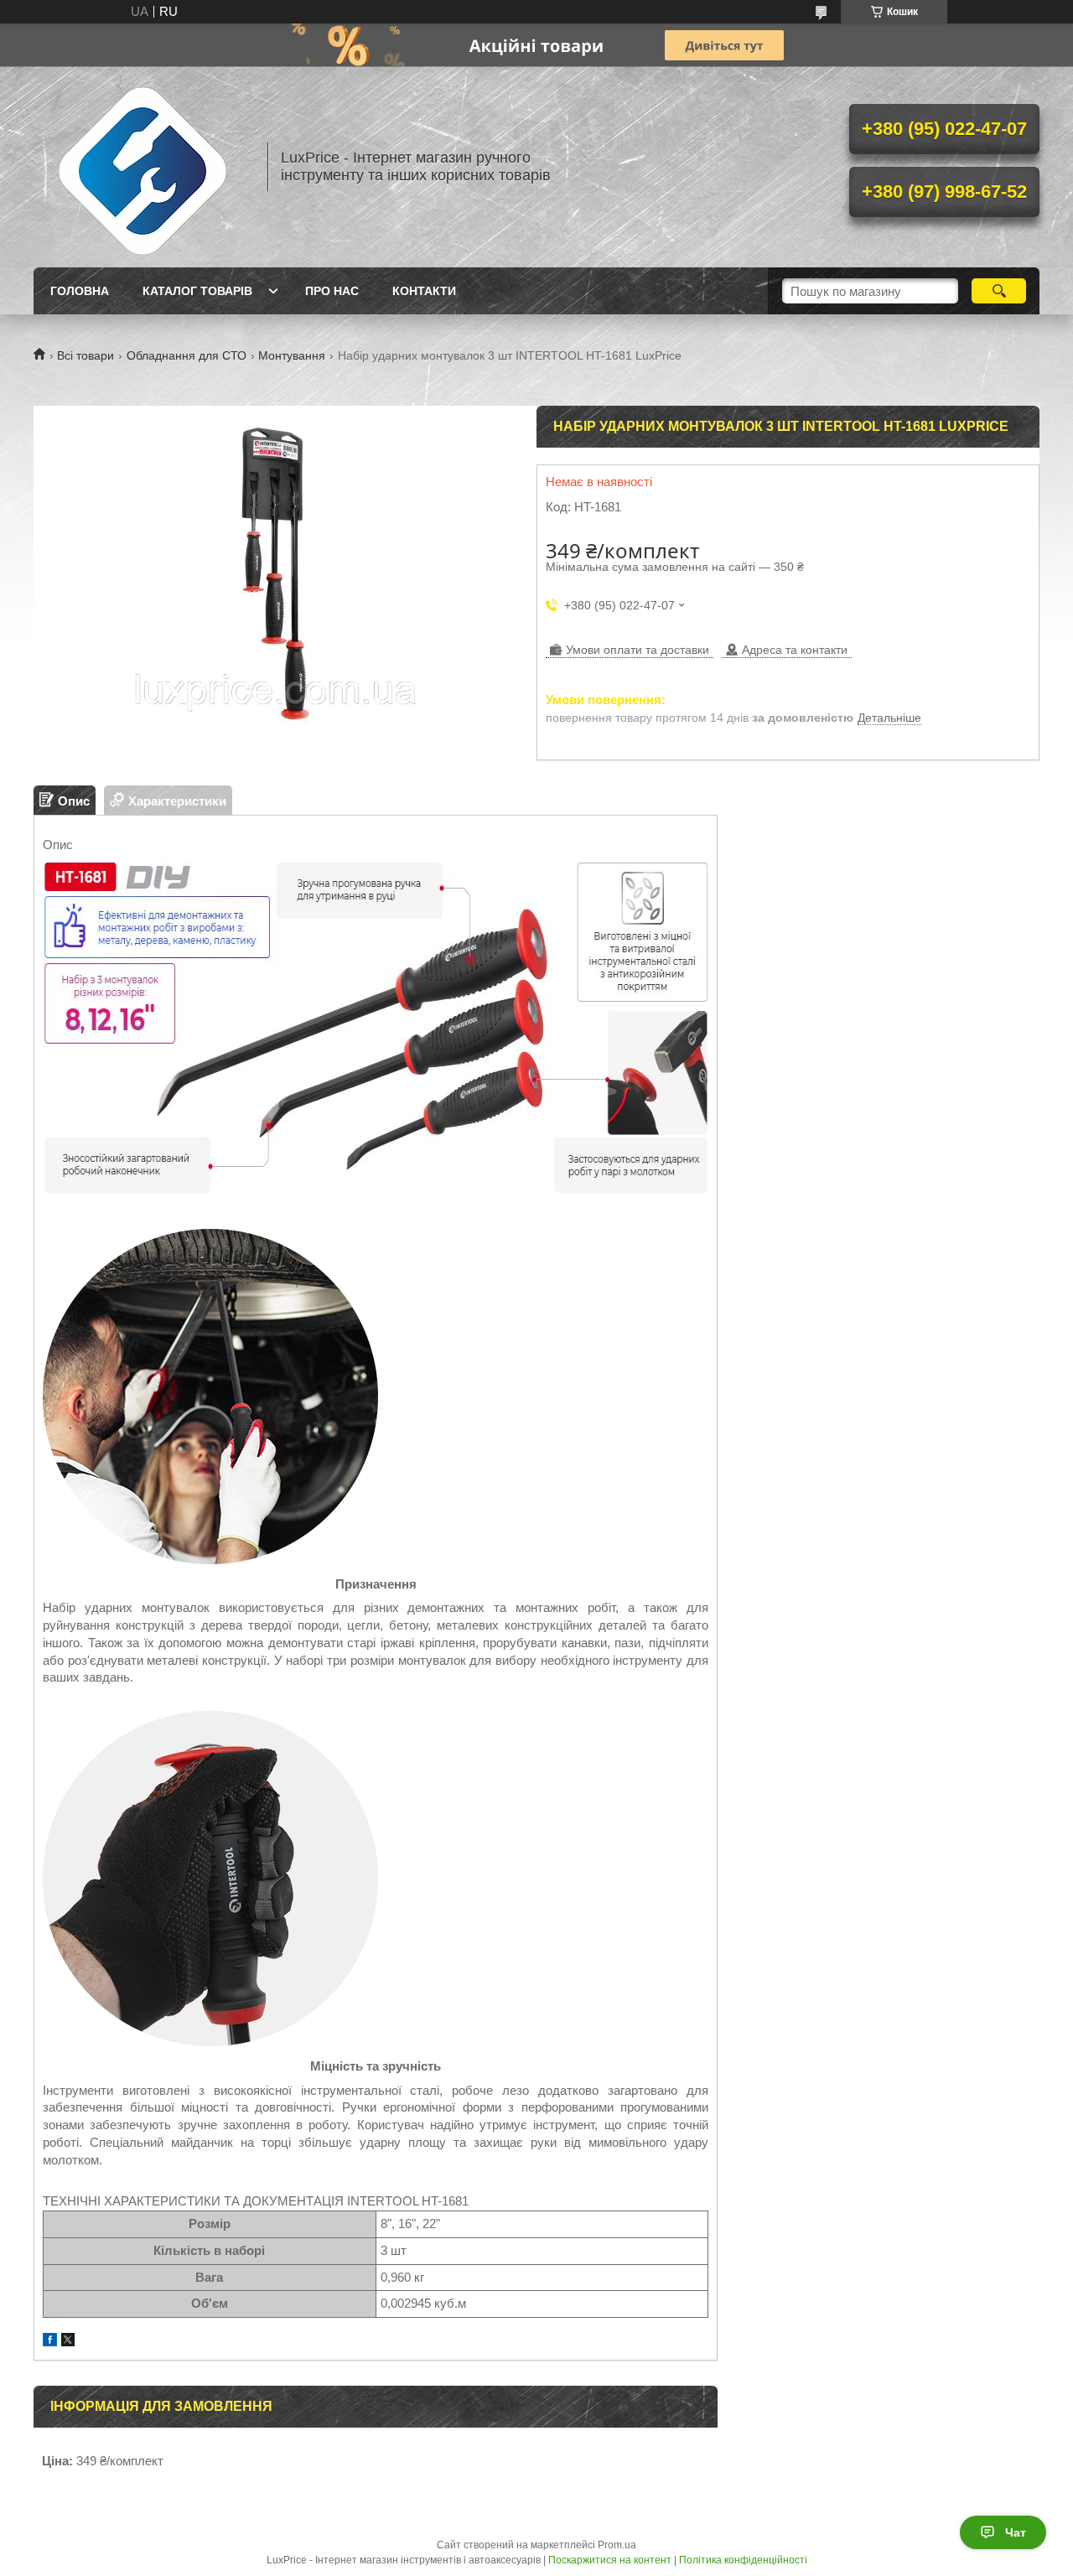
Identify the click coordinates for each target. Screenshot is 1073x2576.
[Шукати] (999, 291)
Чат (1016, 2532)
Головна (80, 291)
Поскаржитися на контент (610, 2560)
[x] (68, 2342)
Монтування (292, 355)
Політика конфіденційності (743, 2560)
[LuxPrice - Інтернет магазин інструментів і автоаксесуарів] (143, 167)
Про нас (332, 291)
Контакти (424, 291)
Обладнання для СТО (187, 355)
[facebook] (50, 2342)
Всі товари (86, 355)
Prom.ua (617, 2545)
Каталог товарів (197, 291)
